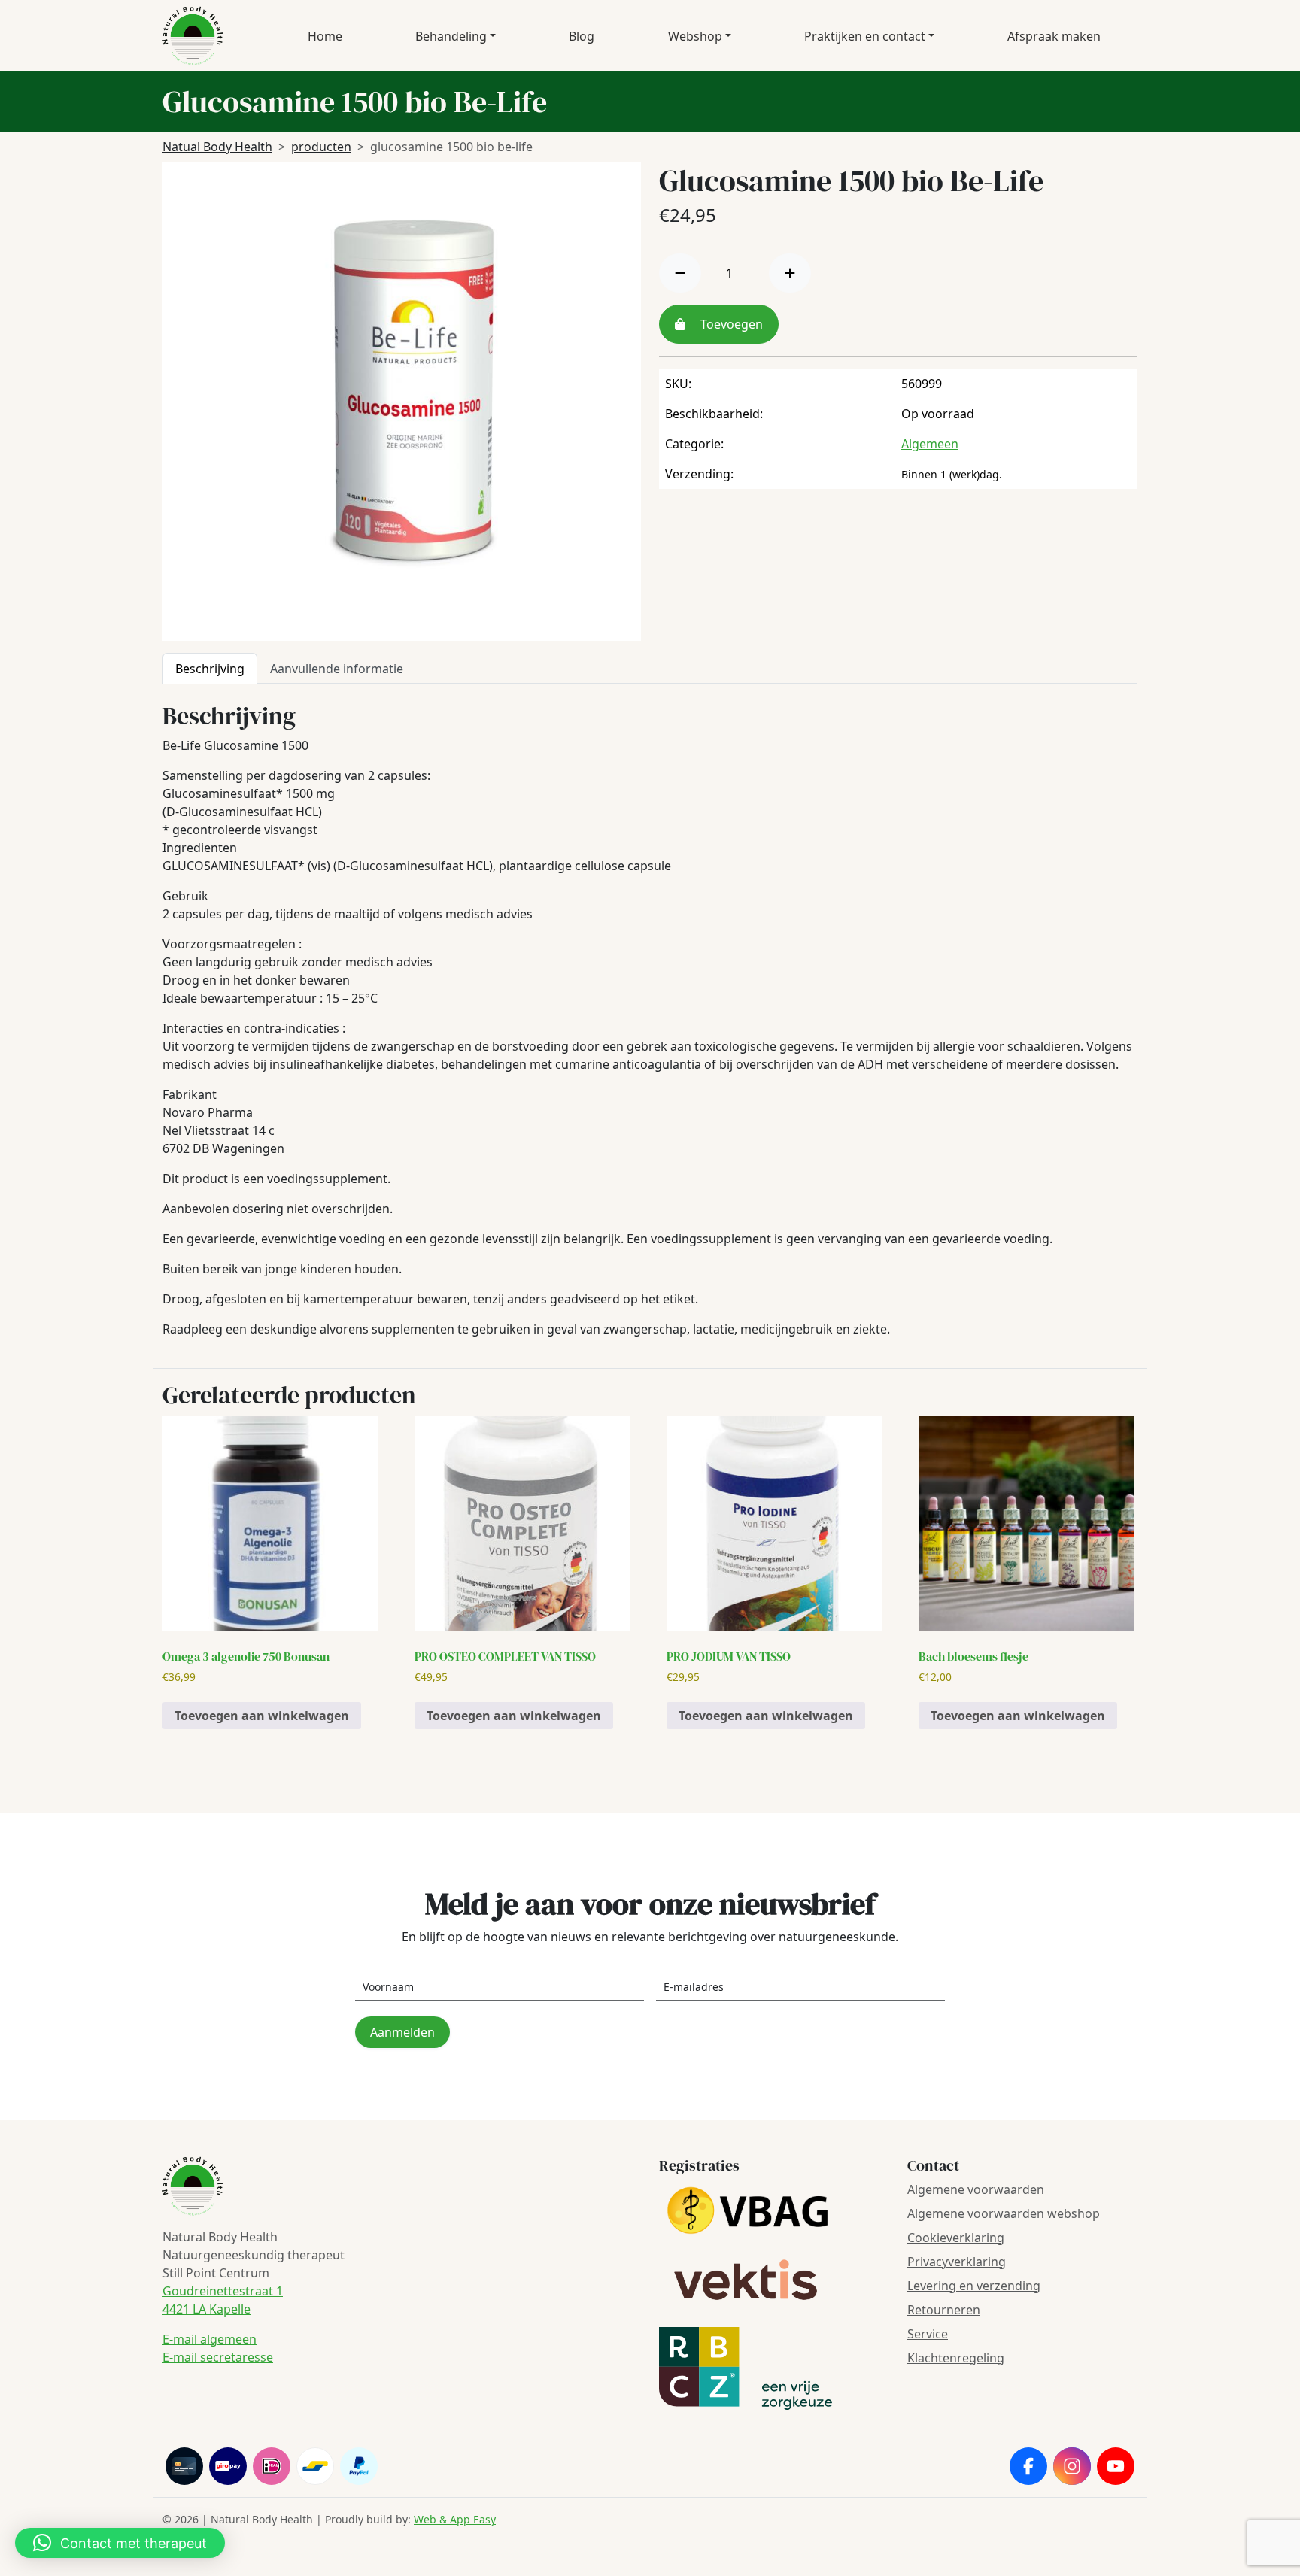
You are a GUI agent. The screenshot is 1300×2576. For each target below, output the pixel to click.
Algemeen (930, 444)
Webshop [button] (695, 36)
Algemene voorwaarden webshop (1004, 2213)
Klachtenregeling (956, 2358)
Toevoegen (730, 324)
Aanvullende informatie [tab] (337, 669)
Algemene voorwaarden (976, 2189)
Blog (582, 36)
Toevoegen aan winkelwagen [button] (262, 1716)
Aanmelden (402, 2032)
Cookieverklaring (956, 2238)
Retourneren (944, 2310)
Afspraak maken (1054, 36)
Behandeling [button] (451, 36)
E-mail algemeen (210, 2339)
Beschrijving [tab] (210, 669)
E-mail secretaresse (218, 2357)
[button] (120, 2543)
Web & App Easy (455, 2519)
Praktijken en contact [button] (865, 36)
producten (321, 147)
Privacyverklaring (957, 2262)
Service (928, 2334)
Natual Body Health (217, 147)
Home (325, 36)
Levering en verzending (974, 2286)
